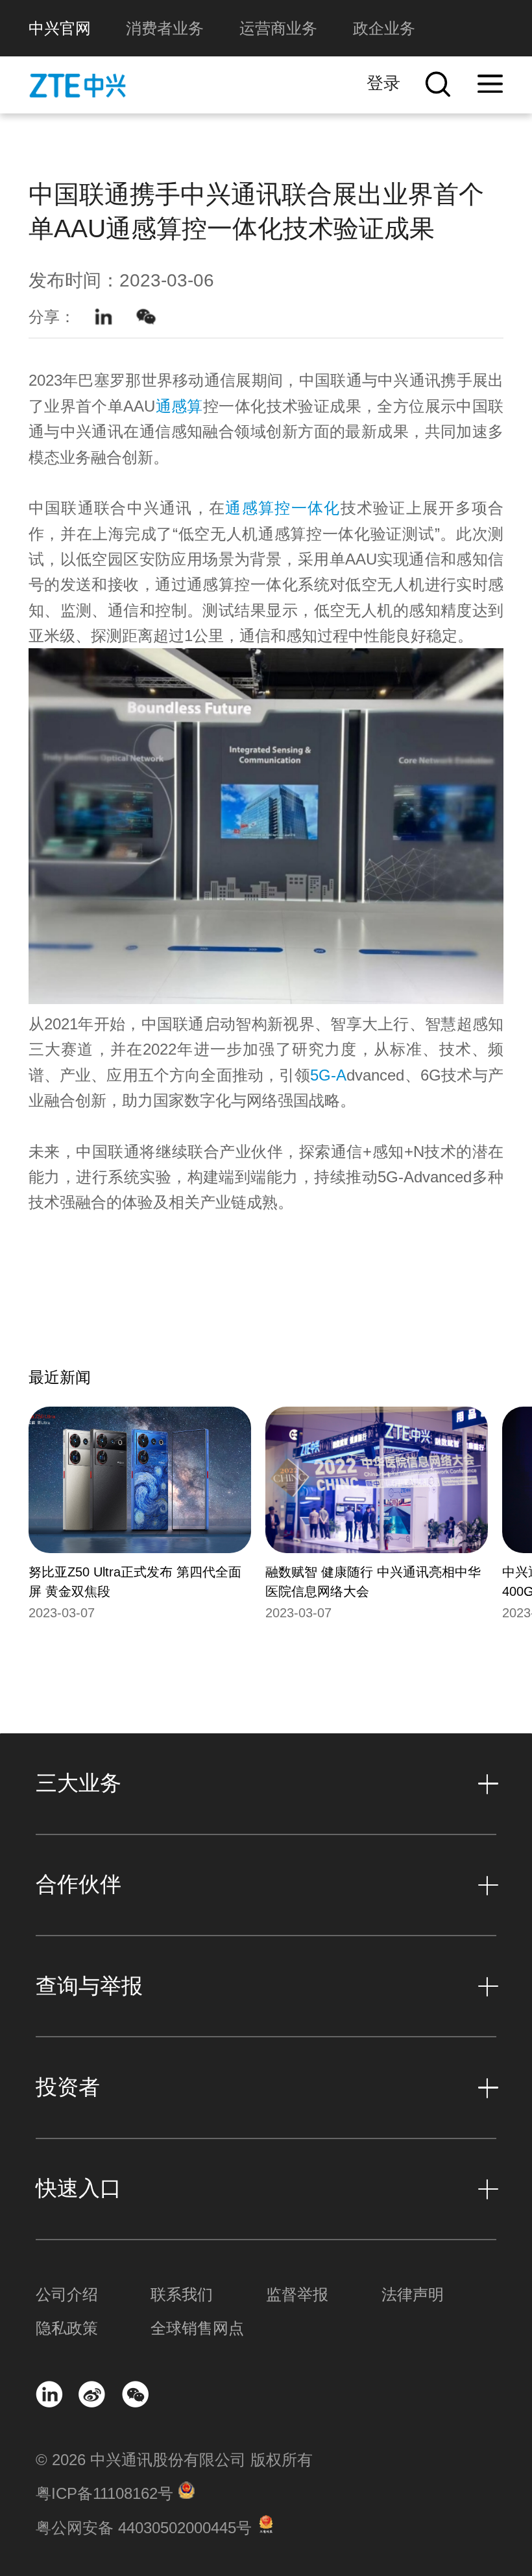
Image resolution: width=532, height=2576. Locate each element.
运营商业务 (278, 28)
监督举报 (297, 2294)
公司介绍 (67, 2294)
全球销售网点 (197, 2328)
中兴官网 (60, 28)
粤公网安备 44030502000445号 (144, 2528)
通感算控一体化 (283, 508)
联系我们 (182, 2294)
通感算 (179, 406)
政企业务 (384, 28)
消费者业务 (165, 28)
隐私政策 (67, 2328)
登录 (383, 83)
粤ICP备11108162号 (104, 2493)
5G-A (328, 1075)
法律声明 (413, 2294)
